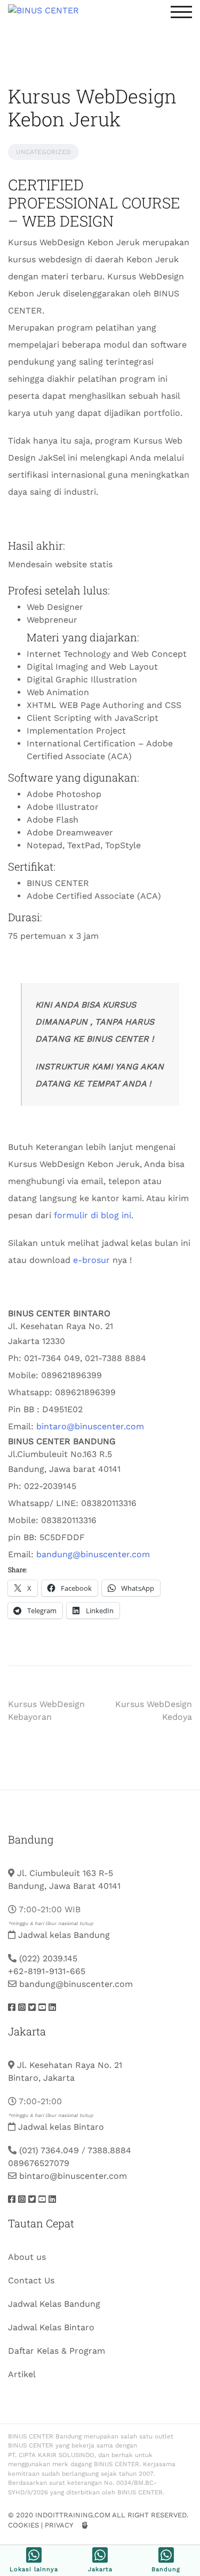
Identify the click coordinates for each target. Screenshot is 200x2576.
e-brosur (91, 1260)
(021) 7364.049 (49, 2150)
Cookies (23, 2525)
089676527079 (39, 2163)
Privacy (59, 2525)
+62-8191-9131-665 (47, 1971)
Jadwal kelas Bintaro (61, 2127)
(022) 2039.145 (48, 1958)
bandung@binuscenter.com (93, 1554)
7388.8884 (109, 2150)
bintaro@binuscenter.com (90, 1426)
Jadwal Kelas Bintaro (51, 2327)
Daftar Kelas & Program (57, 2351)
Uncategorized (43, 152)
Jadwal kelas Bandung (64, 1935)
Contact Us (31, 2280)
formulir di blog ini (93, 1215)
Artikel (22, 2374)
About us (27, 2257)
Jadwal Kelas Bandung (54, 2304)
